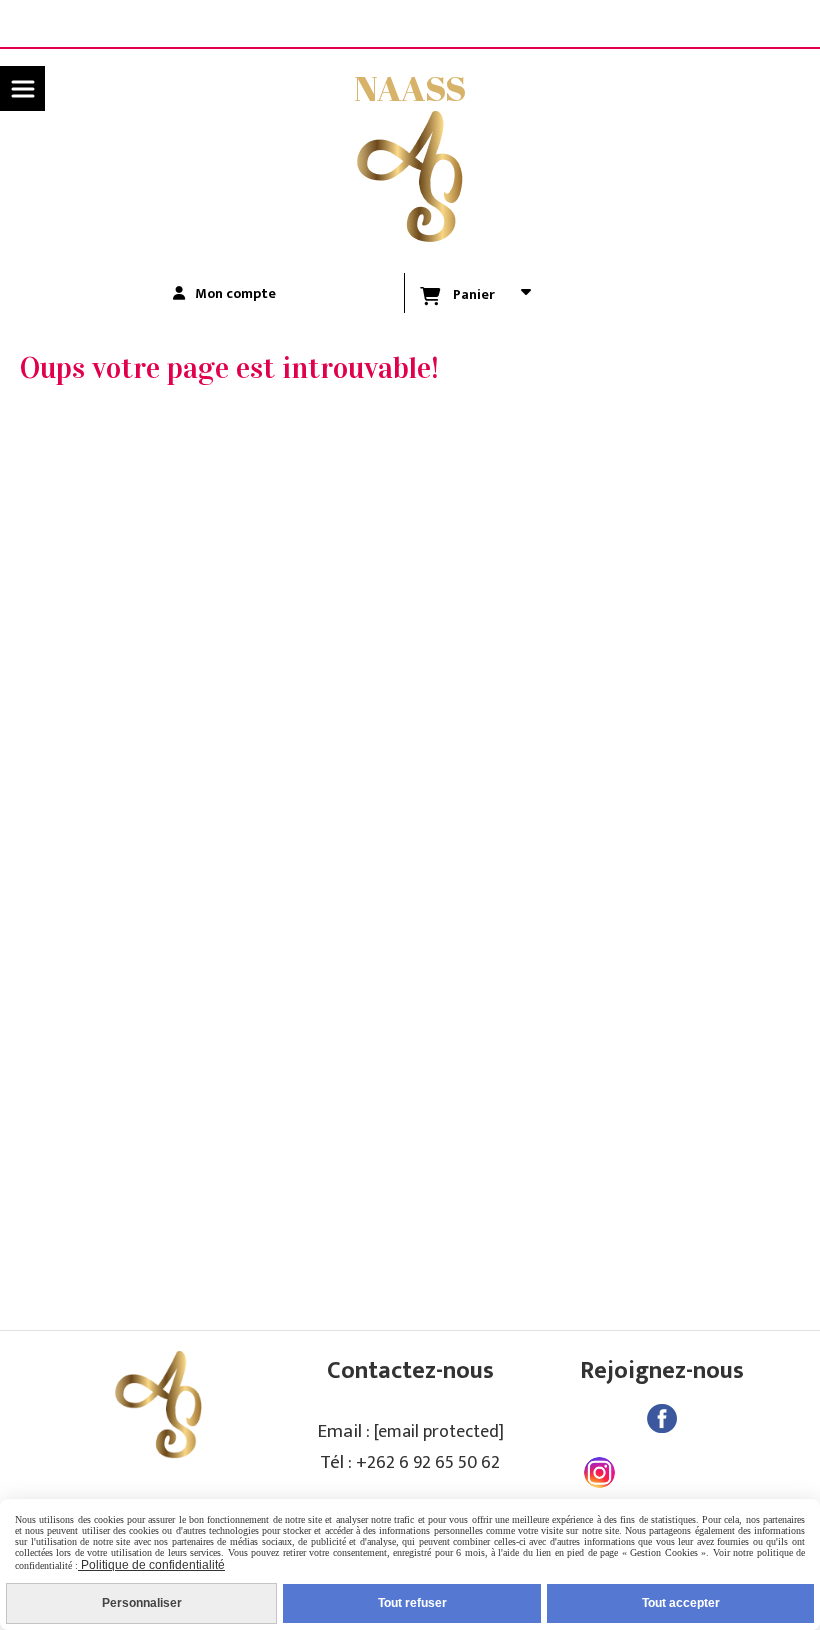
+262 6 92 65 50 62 (428, 1463)
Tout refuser (412, 1603)
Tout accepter (681, 1603)
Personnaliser (142, 1603)
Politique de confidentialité (151, 1565)
